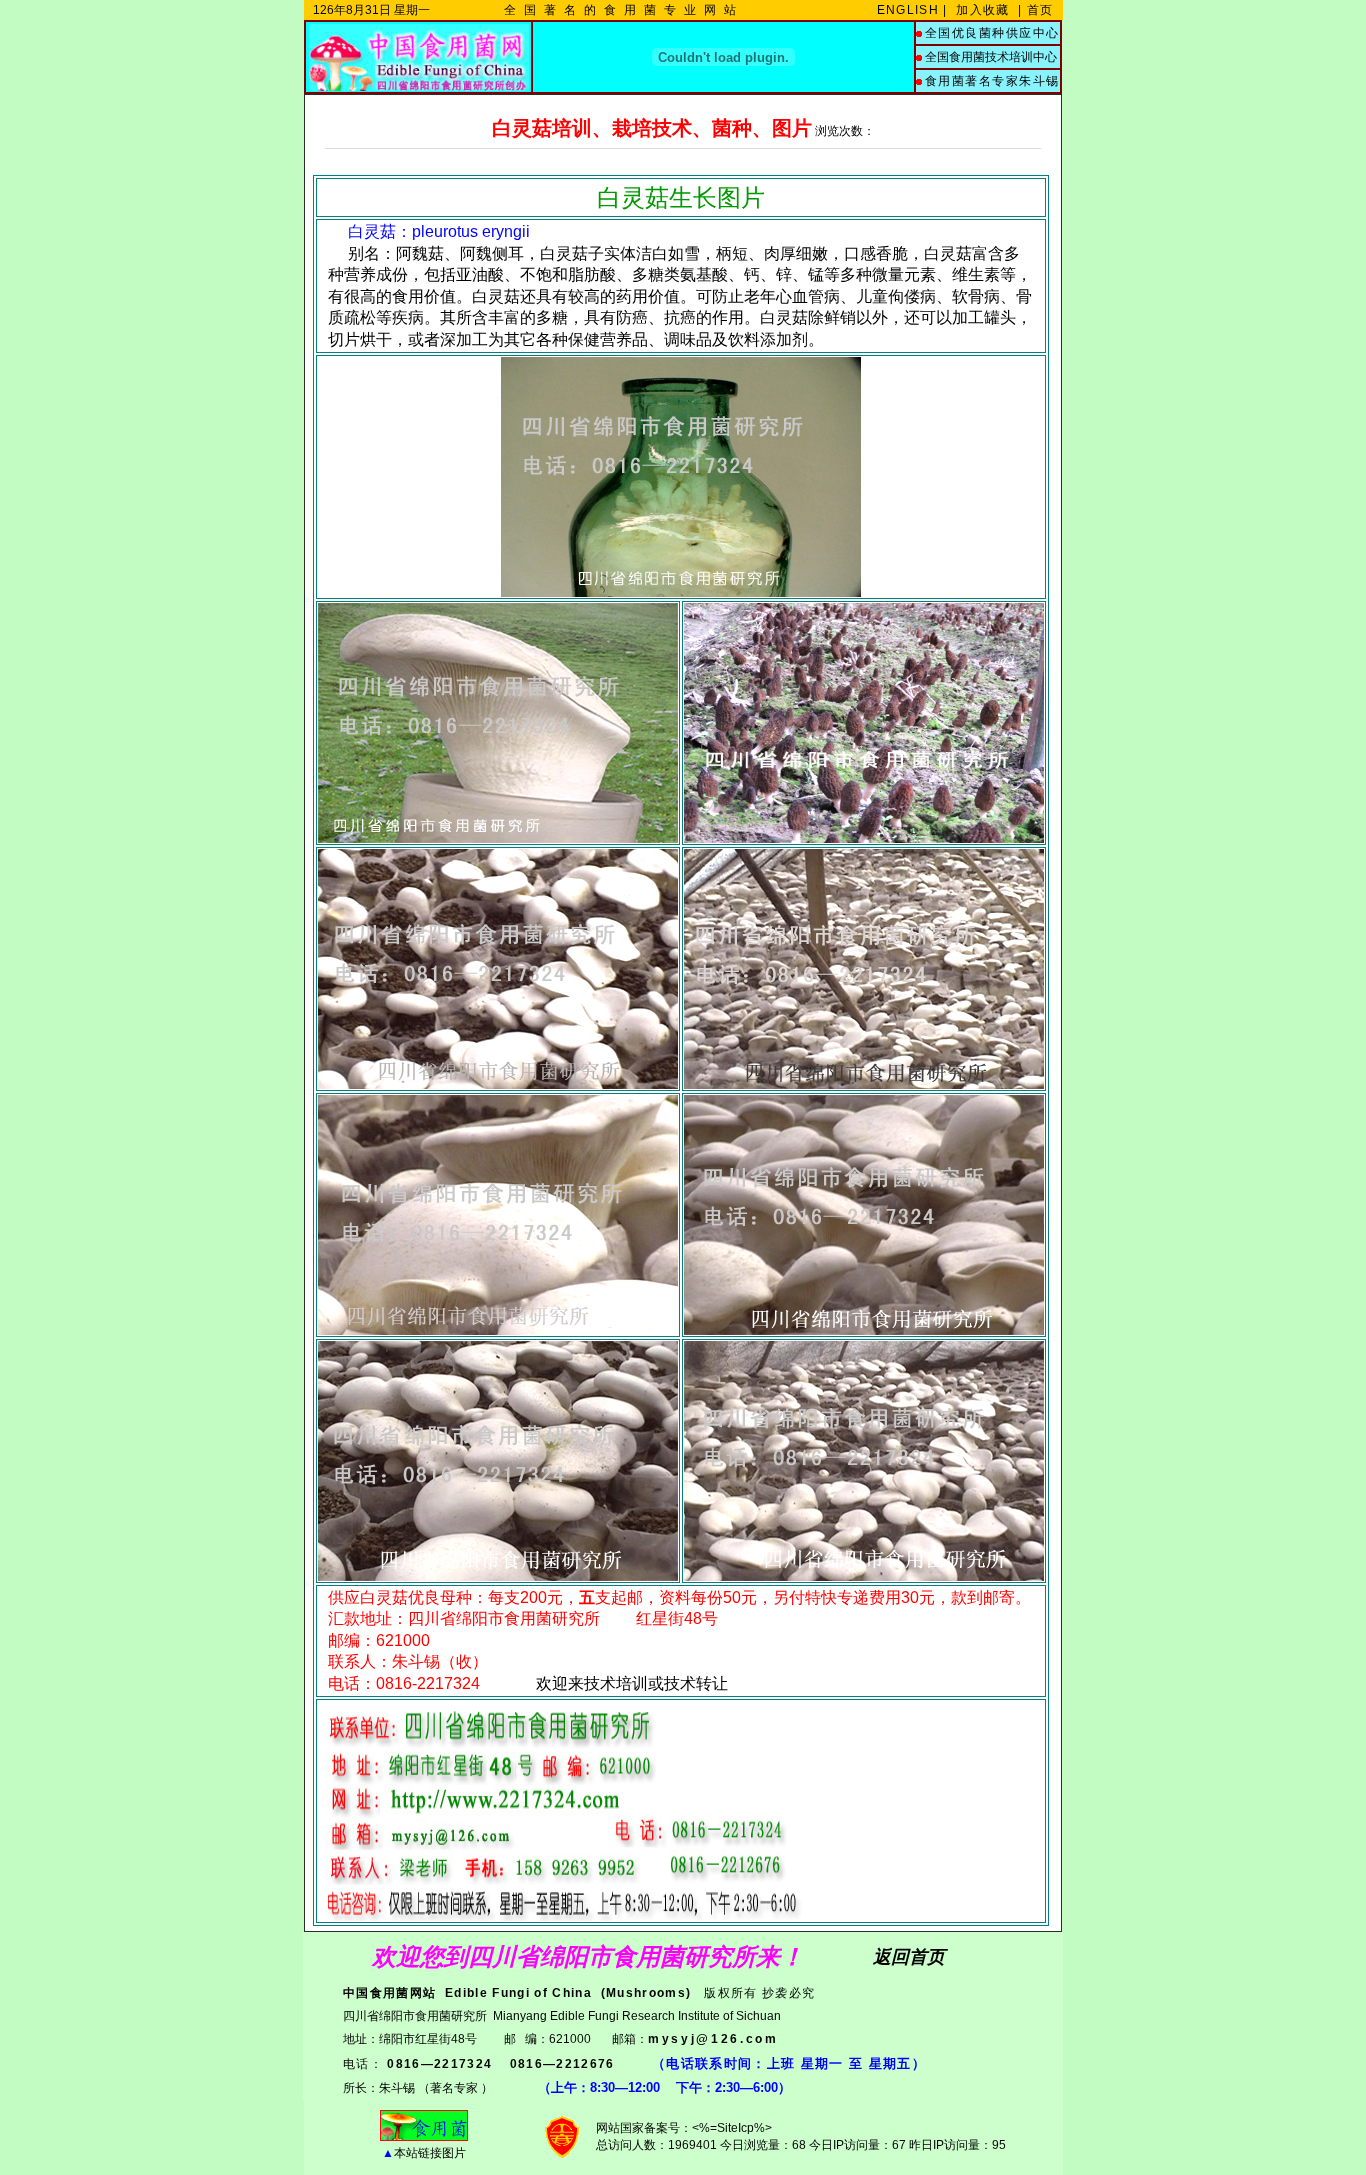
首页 (1043, 10)
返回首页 (909, 1957)
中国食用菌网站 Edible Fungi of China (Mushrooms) (517, 1993)
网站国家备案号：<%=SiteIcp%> (684, 2128)
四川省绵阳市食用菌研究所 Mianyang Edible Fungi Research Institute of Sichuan (562, 2016)
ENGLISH (908, 10)
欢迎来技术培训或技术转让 (632, 1683)
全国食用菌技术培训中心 (991, 57)
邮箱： (695, 2039)
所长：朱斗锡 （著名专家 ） (418, 2088)
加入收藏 (982, 10)
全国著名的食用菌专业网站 (624, 10)
